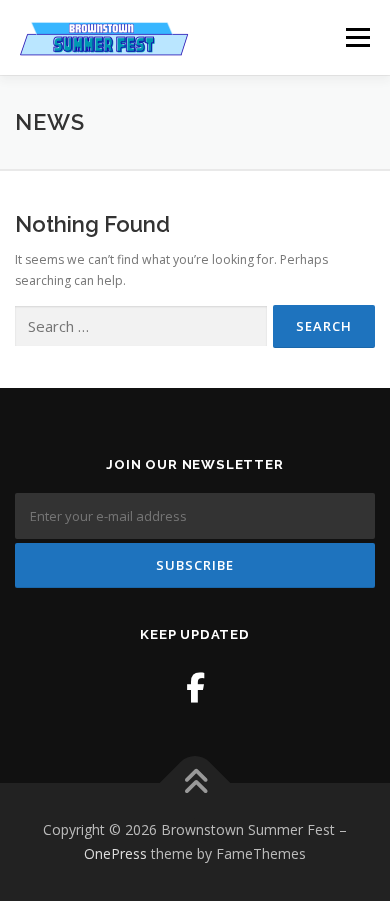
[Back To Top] (195, 783)
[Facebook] (195, 687)
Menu (356, 37)
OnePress (115, 853)
